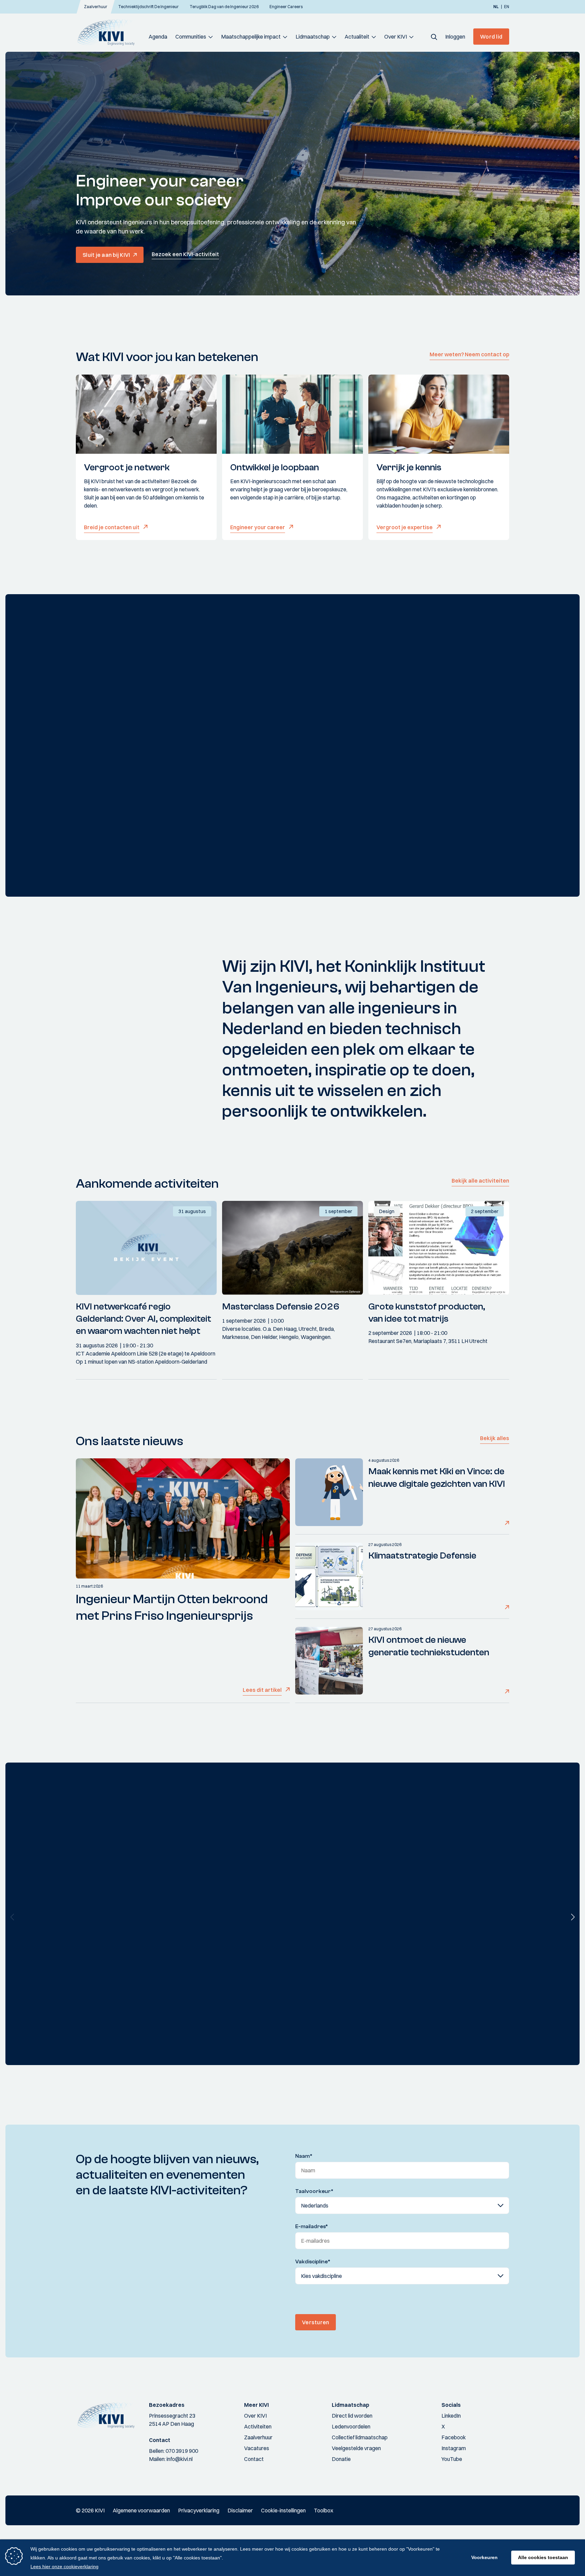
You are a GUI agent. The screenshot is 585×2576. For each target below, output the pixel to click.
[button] (434, 37)
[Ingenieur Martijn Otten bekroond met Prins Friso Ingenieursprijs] (183, 1518)
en (507, 7)
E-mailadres (312, 2226)
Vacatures (257, 2448)
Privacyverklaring (199, 2510)
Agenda (158, 37)
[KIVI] (109, 32)
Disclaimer (240, 2510)
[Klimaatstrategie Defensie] (329, 1576)
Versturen (316, 2322)
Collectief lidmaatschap (360, 2437)
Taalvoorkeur (314, 2191)
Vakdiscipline (313, 2262)
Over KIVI (396, 37)
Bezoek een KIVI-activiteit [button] (185, 254)
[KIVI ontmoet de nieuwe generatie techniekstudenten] (329, 1661)
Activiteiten (258, 2426)
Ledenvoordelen (351, 2426)
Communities (191, 37)
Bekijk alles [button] (495, 1438)
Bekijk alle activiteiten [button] (480, 1181)
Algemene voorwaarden (141, 2510)
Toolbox (323, 2510)
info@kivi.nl (180, 2459)
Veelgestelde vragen (356, 2448)
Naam (304, 2156)
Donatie (341, 2459)
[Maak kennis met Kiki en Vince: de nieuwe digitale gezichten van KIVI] (329, 1492)
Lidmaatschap (313, 37)
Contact (254, 2459)
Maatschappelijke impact (251, 37)
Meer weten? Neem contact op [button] (469, 354)
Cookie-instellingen (283, 2510)
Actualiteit (357, 37)
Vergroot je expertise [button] (405, 527)
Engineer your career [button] (258, 527)
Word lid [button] (491, 37)
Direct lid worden (352, 2416)
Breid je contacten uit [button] (112, 527)
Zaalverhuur (258, 2437)
